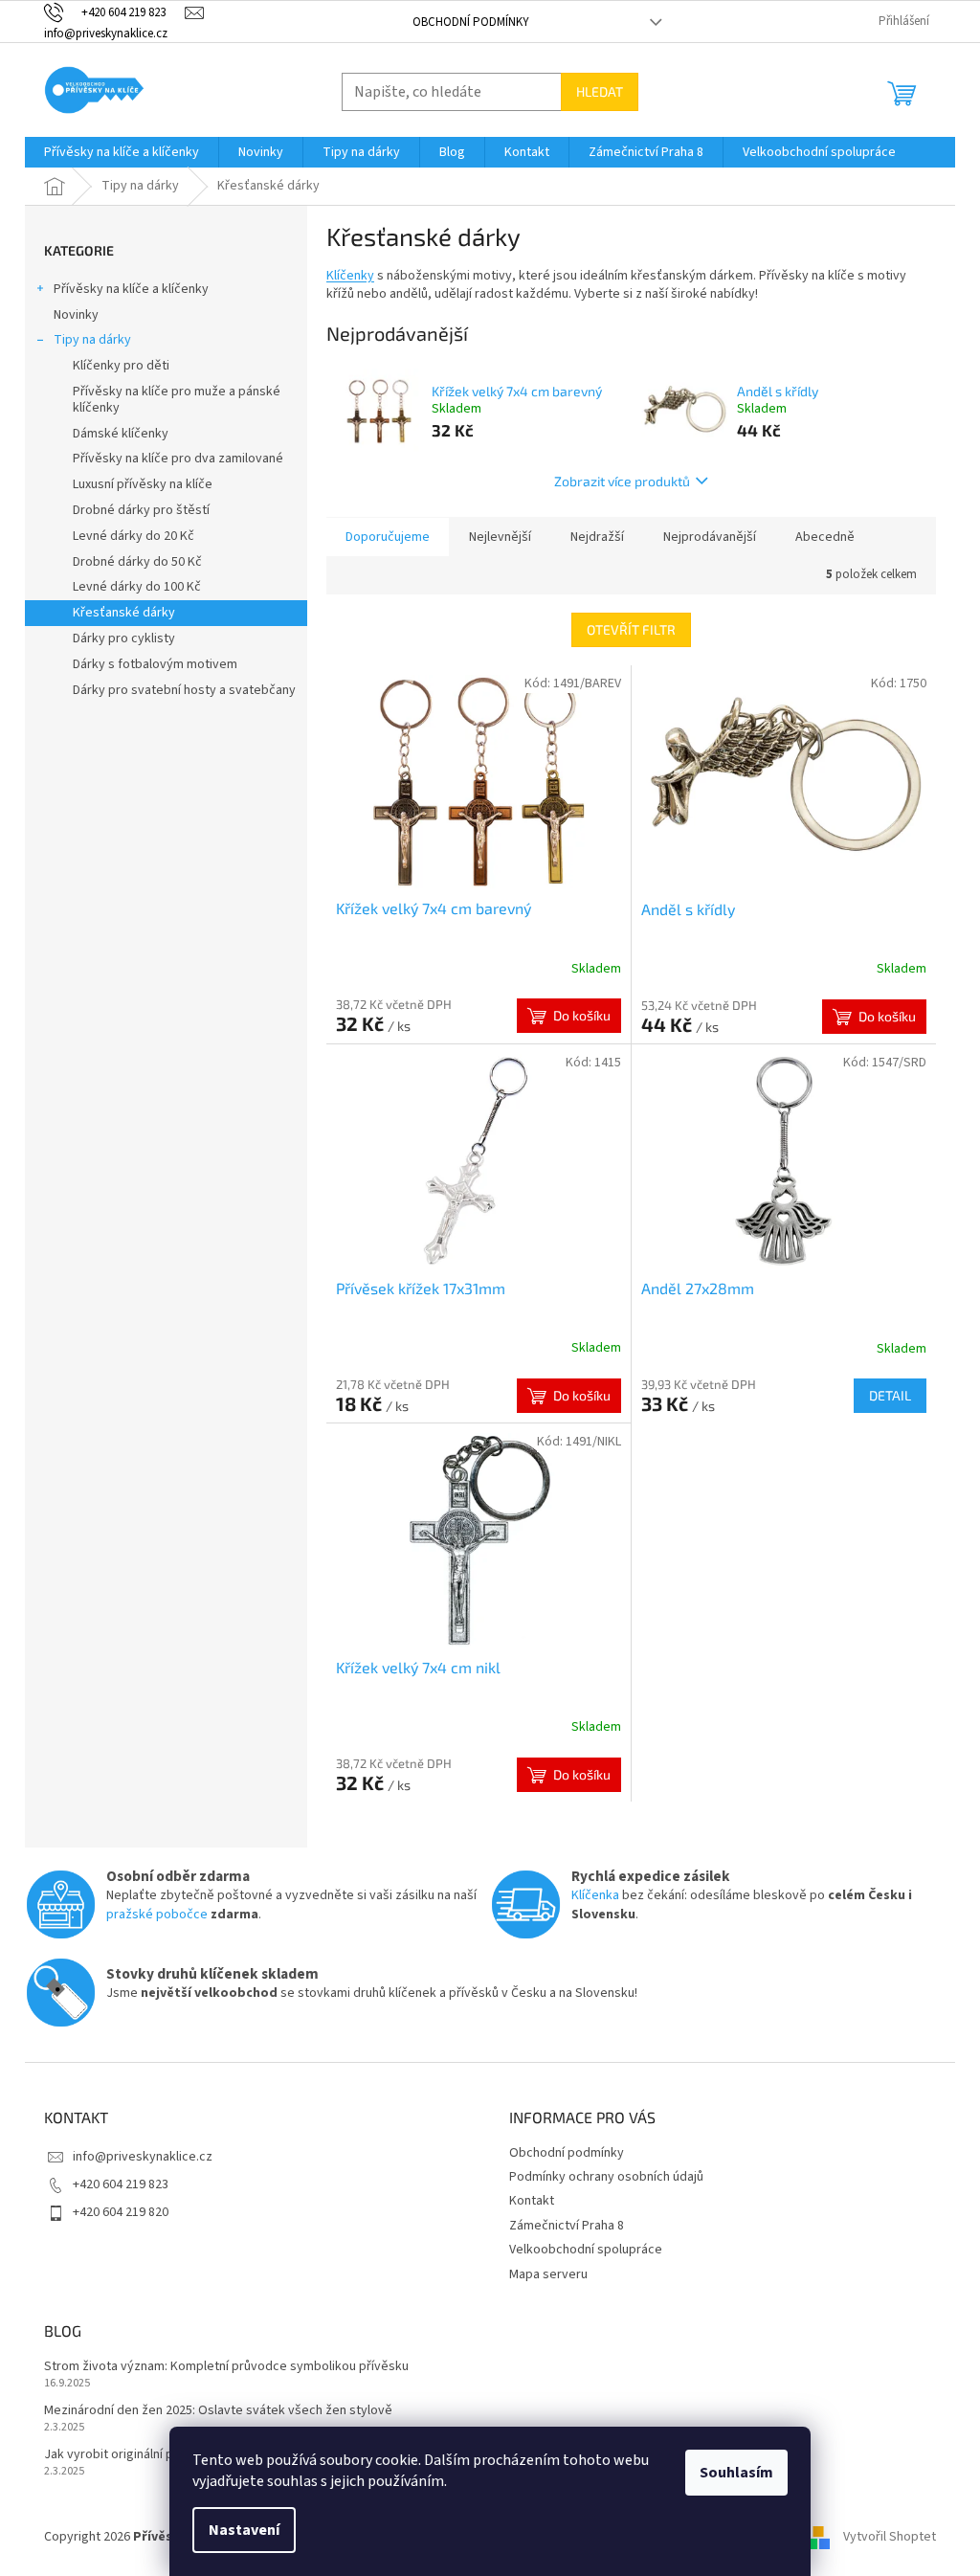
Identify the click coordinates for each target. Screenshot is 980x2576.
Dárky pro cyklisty (124, 638)
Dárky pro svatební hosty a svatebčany (184, 690)
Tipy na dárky (92, 340)
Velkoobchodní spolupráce (586, 2250)
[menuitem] (122, 152)
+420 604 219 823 (121, 2184)
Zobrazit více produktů (622, 481)
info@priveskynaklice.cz (143, 2157)
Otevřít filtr (631, 629)
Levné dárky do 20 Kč (134, 536)
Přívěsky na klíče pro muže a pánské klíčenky (177, 400)
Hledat (600, 91)
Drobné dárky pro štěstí (141, 510)
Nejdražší (597, 537)
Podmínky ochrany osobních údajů (606, 2177)
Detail (890, 1395)
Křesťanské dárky (124, 613)
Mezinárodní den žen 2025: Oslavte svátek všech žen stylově (218, 2411)
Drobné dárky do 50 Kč (137, 562)
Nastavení (244, 2530)
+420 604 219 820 (121, 2212)
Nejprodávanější (710, 537)
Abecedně (825, 537)
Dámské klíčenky (121, 434)
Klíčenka (595, 1895)
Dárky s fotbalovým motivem (155, 664)
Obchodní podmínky (471, 22)
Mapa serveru (548, 2274)
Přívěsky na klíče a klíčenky (131, 289)
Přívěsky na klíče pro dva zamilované (178, 459)
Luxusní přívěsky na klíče (143, 484)
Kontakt (532, 2201)
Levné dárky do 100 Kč (137, 587)
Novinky (76, 315)
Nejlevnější (500, 537)
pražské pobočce (157, 1915)
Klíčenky (350, 276)
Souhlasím (736, 2473)
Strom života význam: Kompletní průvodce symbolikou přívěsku (226, 2367)
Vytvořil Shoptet (890, 2537)
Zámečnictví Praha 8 (567, 2226)
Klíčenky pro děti (121, 366)
